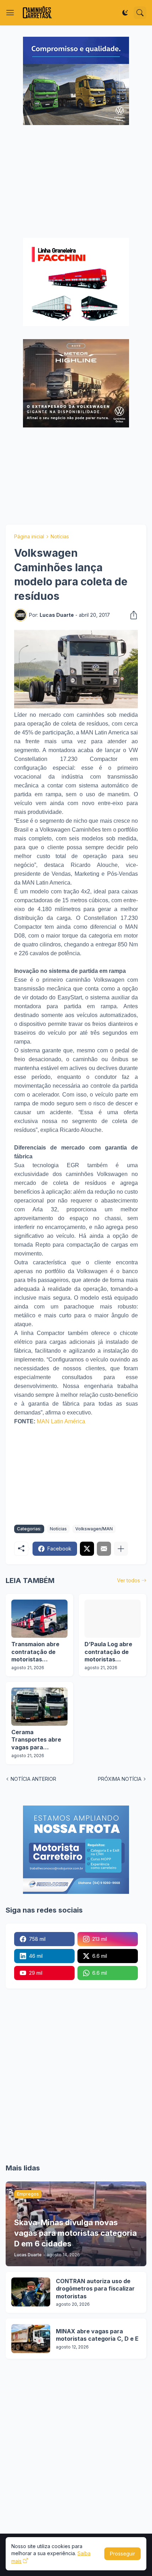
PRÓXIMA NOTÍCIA (120, 1779)
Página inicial (29, 536)
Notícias (60, 536)
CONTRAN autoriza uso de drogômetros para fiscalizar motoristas (95, 2289)
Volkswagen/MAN (94, 1529)
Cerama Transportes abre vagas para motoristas (36, 1740)
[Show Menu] (10, 13)
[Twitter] (87, 1549)
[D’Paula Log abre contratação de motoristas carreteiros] (113, 1619)
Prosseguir (122, 2554)
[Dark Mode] (125, 13)
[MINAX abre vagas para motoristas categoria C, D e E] (31, 2339)
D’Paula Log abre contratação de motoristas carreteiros (108, 1652)
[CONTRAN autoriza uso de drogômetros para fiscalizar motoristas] (31, 2292)
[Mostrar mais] (121, 1549)
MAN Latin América (61, 1421)
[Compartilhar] (131, 615)
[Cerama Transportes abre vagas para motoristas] (39, 1707)
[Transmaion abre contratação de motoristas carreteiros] (39, 1619)
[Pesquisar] (140, 13)
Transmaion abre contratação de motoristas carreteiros (35, 1652)
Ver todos (128, 1580)
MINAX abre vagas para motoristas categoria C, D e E (97, 2335)
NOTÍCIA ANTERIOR (33, 1779)
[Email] (104, 1549)
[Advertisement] (76, 182)
